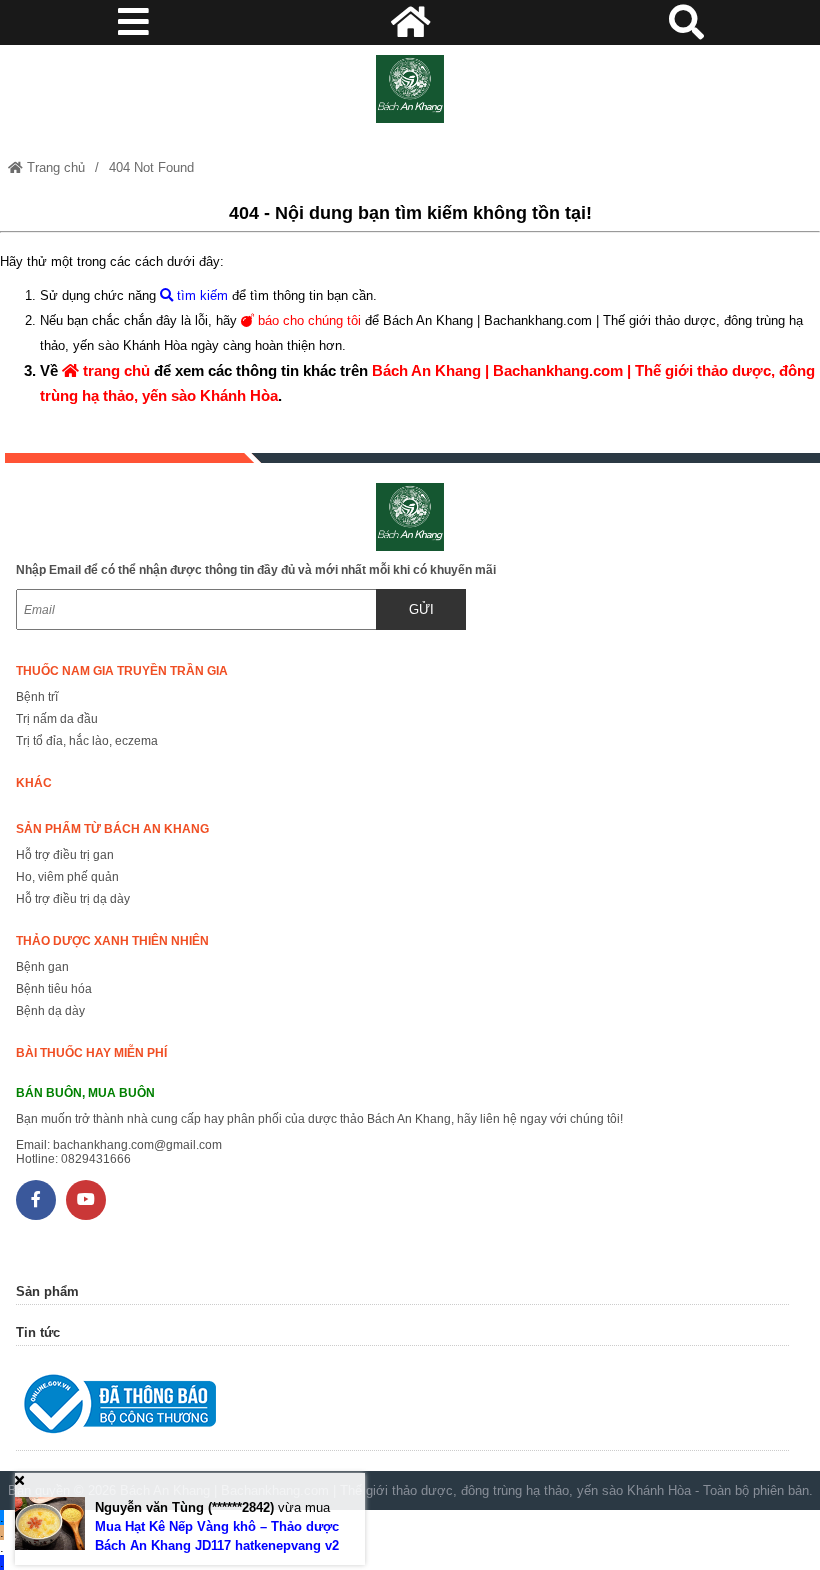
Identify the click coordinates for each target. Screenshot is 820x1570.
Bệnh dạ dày (50, 1011)
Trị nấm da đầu (57, 719)
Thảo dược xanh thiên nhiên (112, 941)
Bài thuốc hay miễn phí (91, 1053)
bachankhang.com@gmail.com (137, 1145)
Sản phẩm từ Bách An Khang (112, 829)
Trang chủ (54, 167)
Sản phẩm (47, 1291)
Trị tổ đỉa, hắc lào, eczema (87, 741)
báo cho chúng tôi (307, 320)
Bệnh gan (42, 967)
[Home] (409, 89)
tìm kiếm (200, 295)
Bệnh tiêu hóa (54, 989)
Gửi (421, 609)
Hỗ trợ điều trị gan (65, 855)
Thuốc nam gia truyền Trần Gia (122, 671)
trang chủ (114, 370)
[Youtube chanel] (86, 1200)
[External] (402, 1408)
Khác (34, 783)
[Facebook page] (36, 1200)
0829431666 (96, 1159)
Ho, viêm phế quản (67, 877)
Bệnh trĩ (37, 697)
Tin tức (38, 1332)
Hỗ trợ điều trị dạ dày (73, 899)
